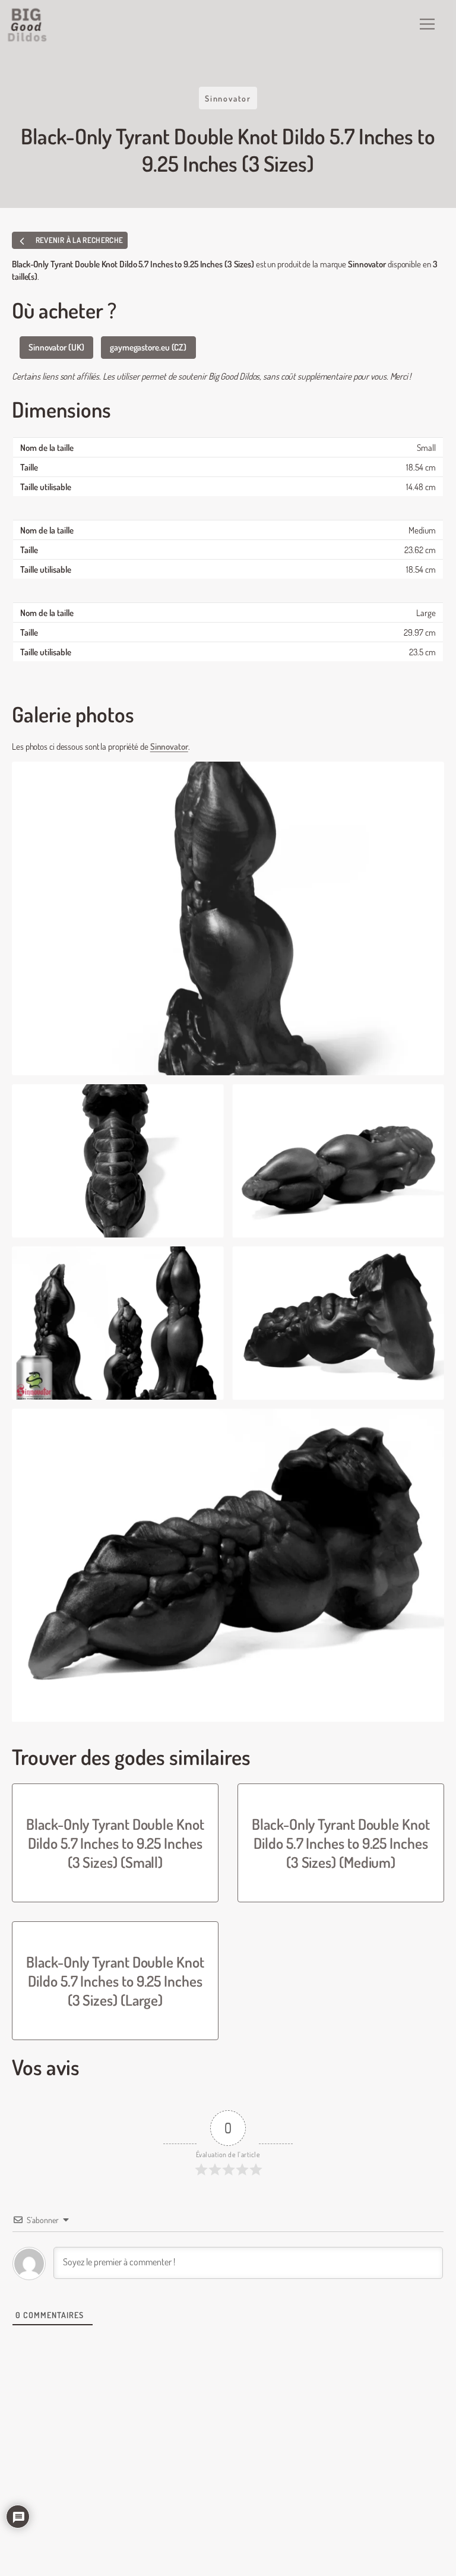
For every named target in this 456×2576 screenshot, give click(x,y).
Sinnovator (228, 98)
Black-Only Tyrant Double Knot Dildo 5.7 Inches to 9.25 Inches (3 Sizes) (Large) (115, 1981)
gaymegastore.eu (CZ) (148, 347)
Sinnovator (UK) (56, 347)
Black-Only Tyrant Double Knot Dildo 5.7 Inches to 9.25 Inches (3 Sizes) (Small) (115, 1843)
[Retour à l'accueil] (28, 25)
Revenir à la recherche (78, 240)
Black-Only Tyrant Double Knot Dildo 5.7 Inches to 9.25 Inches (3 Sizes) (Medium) (341, 1843)
